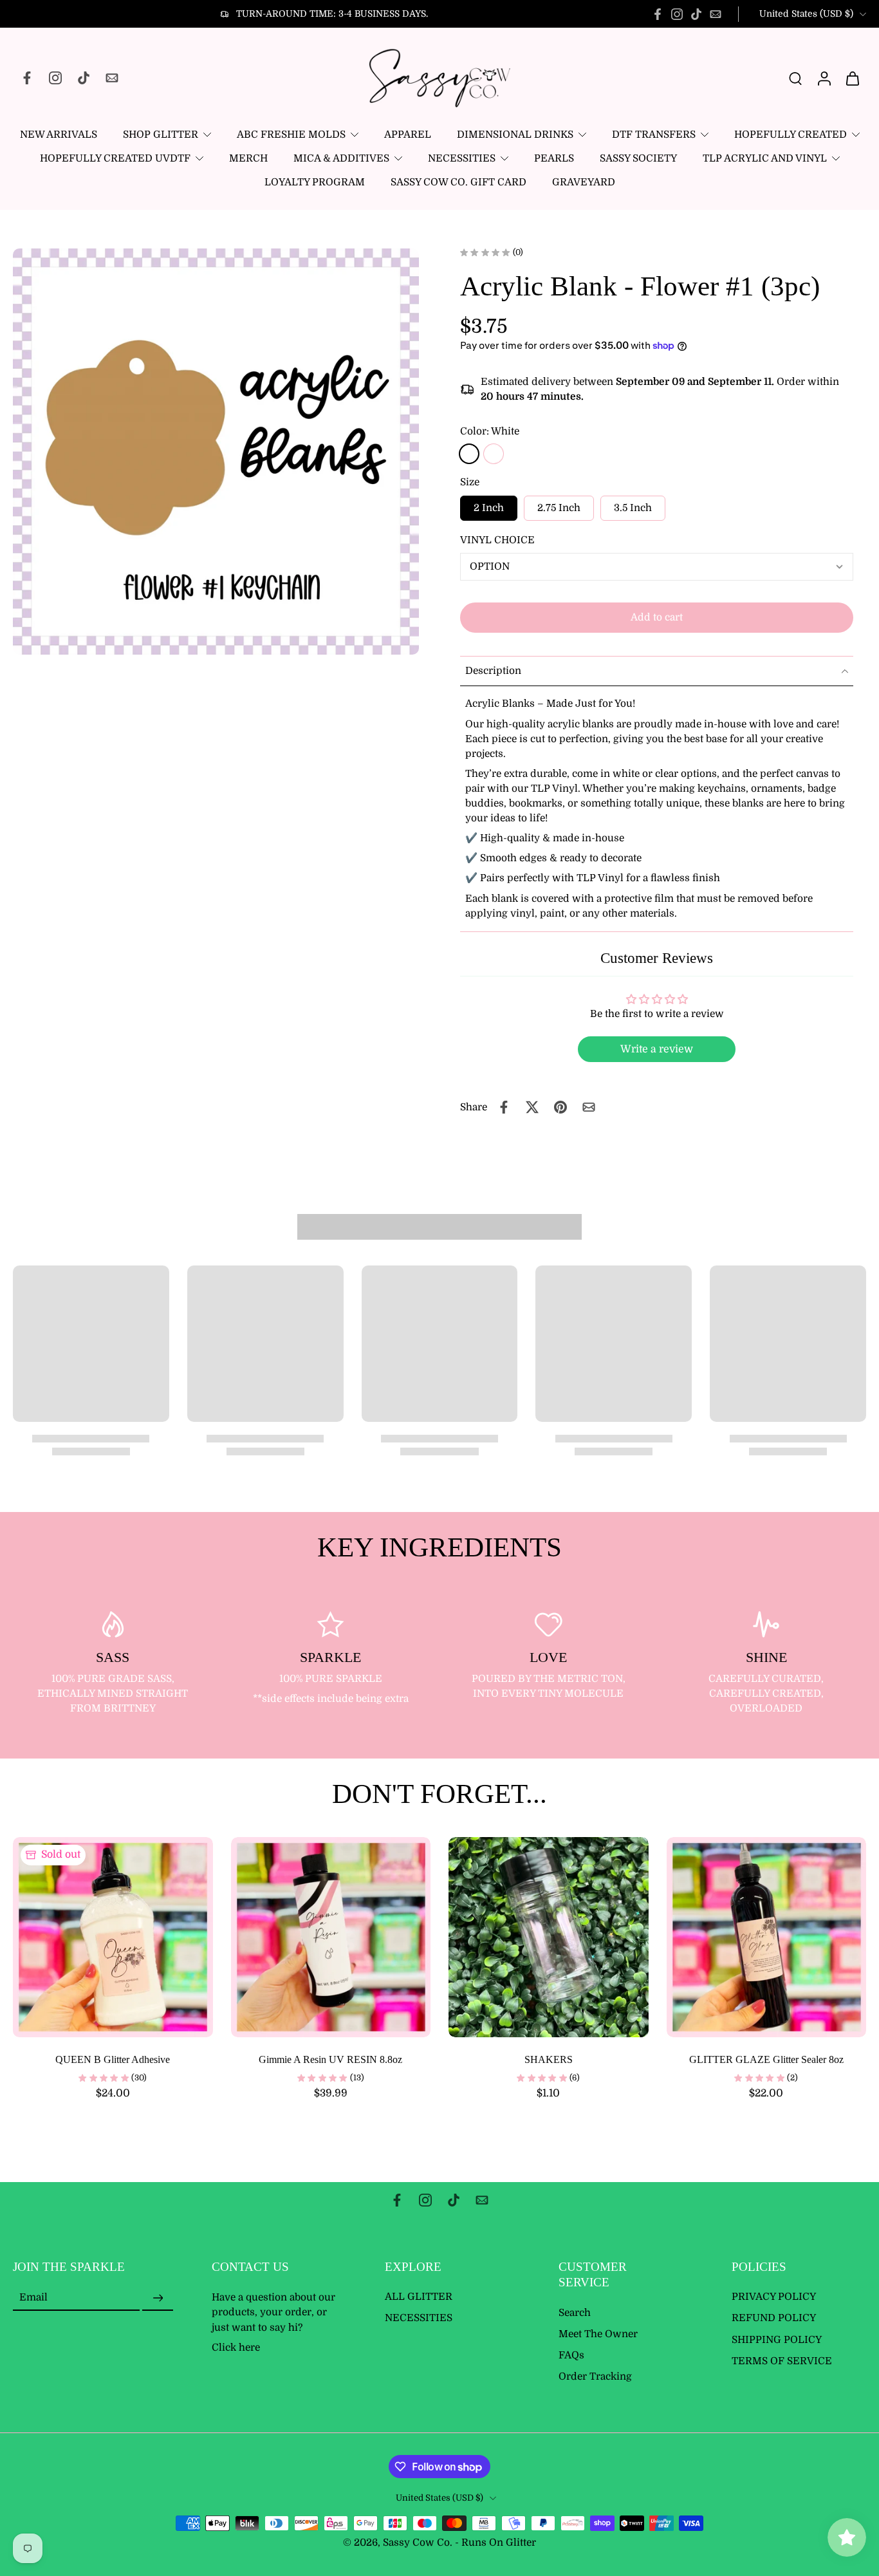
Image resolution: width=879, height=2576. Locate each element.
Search (575, 2313)
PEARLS (554, 158)
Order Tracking (595, 2377)
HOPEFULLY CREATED (791, 135)
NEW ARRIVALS (59, 135)
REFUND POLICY (774, 2319)
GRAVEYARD (584, 182)
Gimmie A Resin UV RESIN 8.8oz (330, 2059)
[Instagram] (677, 14)
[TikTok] (696, 14)
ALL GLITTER (419, 2297)
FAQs (571, 2355)
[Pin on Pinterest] (560, 1107)
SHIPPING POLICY (777, 2340)
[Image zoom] (216, 452)
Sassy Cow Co (416, 2543)
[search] (795, 78)
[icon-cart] (852, 78)
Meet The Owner (598, 2334)
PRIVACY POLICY (774, 2297)
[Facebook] (658, 14)
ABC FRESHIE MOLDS (291, 135)
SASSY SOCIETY (638, 158)
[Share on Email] (589, 1107)
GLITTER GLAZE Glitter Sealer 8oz (766, 2059)
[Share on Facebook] (504, 1107)
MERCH (248, 158)
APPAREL (408, 135)
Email (33, 2298)
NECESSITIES (462, 158)
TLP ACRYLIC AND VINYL (765, 158)
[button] (657, 618)
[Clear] (494, 454)
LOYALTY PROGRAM (315, 182)
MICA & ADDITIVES (341, 158)
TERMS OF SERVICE (782, 2361)
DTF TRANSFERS (654, 135)
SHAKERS (549, 2059)
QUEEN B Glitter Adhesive (113, 2059)
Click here (236, 2347)
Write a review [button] (657, 1049)
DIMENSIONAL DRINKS (515, 135)
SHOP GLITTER (161, 135)
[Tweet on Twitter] (532, 1107)
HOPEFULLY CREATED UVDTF (115, 158)
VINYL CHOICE (497, 540)
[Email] (716, 14)
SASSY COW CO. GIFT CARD (458, 182)
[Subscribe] (158, 2299)
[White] (469, 454)
